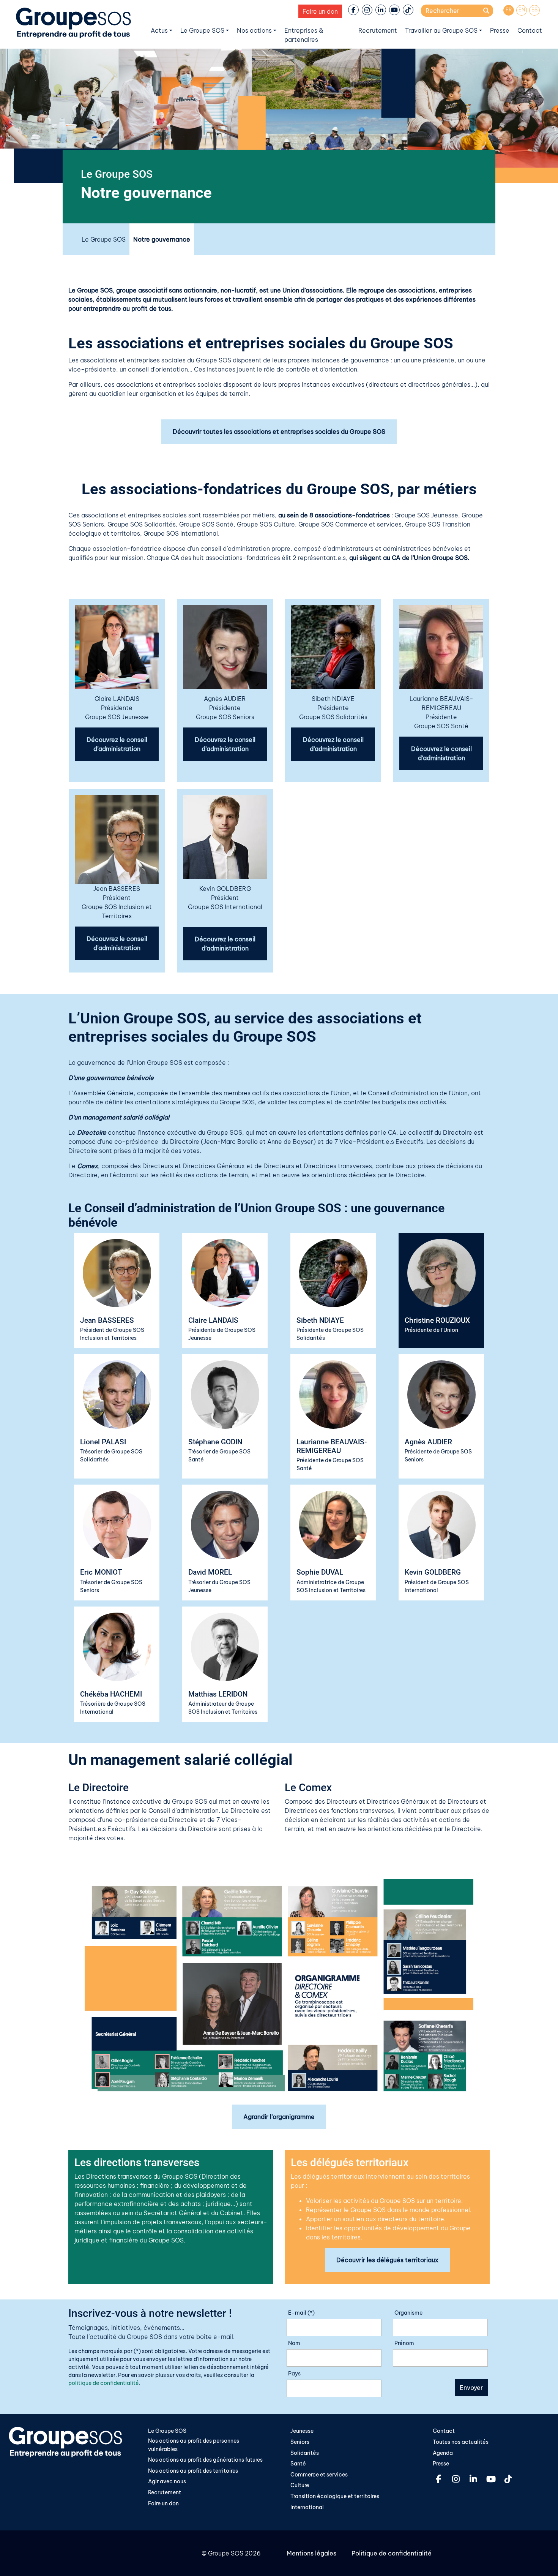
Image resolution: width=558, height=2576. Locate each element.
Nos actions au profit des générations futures (205, 2460)
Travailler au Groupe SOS (441, 30)
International (307, 2507)
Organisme (408, 2313)
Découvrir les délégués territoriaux (387, 2260)
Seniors (300, 2442)
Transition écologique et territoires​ (335, 2496)
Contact (530, 30)
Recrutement (378, 30)
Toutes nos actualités (461, 2442)
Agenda (443, 2453)
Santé (298, 2464)
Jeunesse (302, 2431)
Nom (294, 2343)
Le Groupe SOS (202, 30)
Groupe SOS (226, 2553)
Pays (294, 2374)
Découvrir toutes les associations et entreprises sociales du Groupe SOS (279, 432)
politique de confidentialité (104, 2383)
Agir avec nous (167, 2481)
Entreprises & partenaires (304, 35)
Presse (500, 30)
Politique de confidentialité (392, 2553)
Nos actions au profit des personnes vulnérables (194, 2445)
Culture (300, 2485)
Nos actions (254, 30)
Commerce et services (319, 2475)
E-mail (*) (301, 2313)
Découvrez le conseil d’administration (117, 744)
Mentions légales (311, 2553)
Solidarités (305, 2453)
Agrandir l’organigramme (279, 2117)
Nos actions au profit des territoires (193, 2471)
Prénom (404, 2343)
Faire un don (320, 11)
